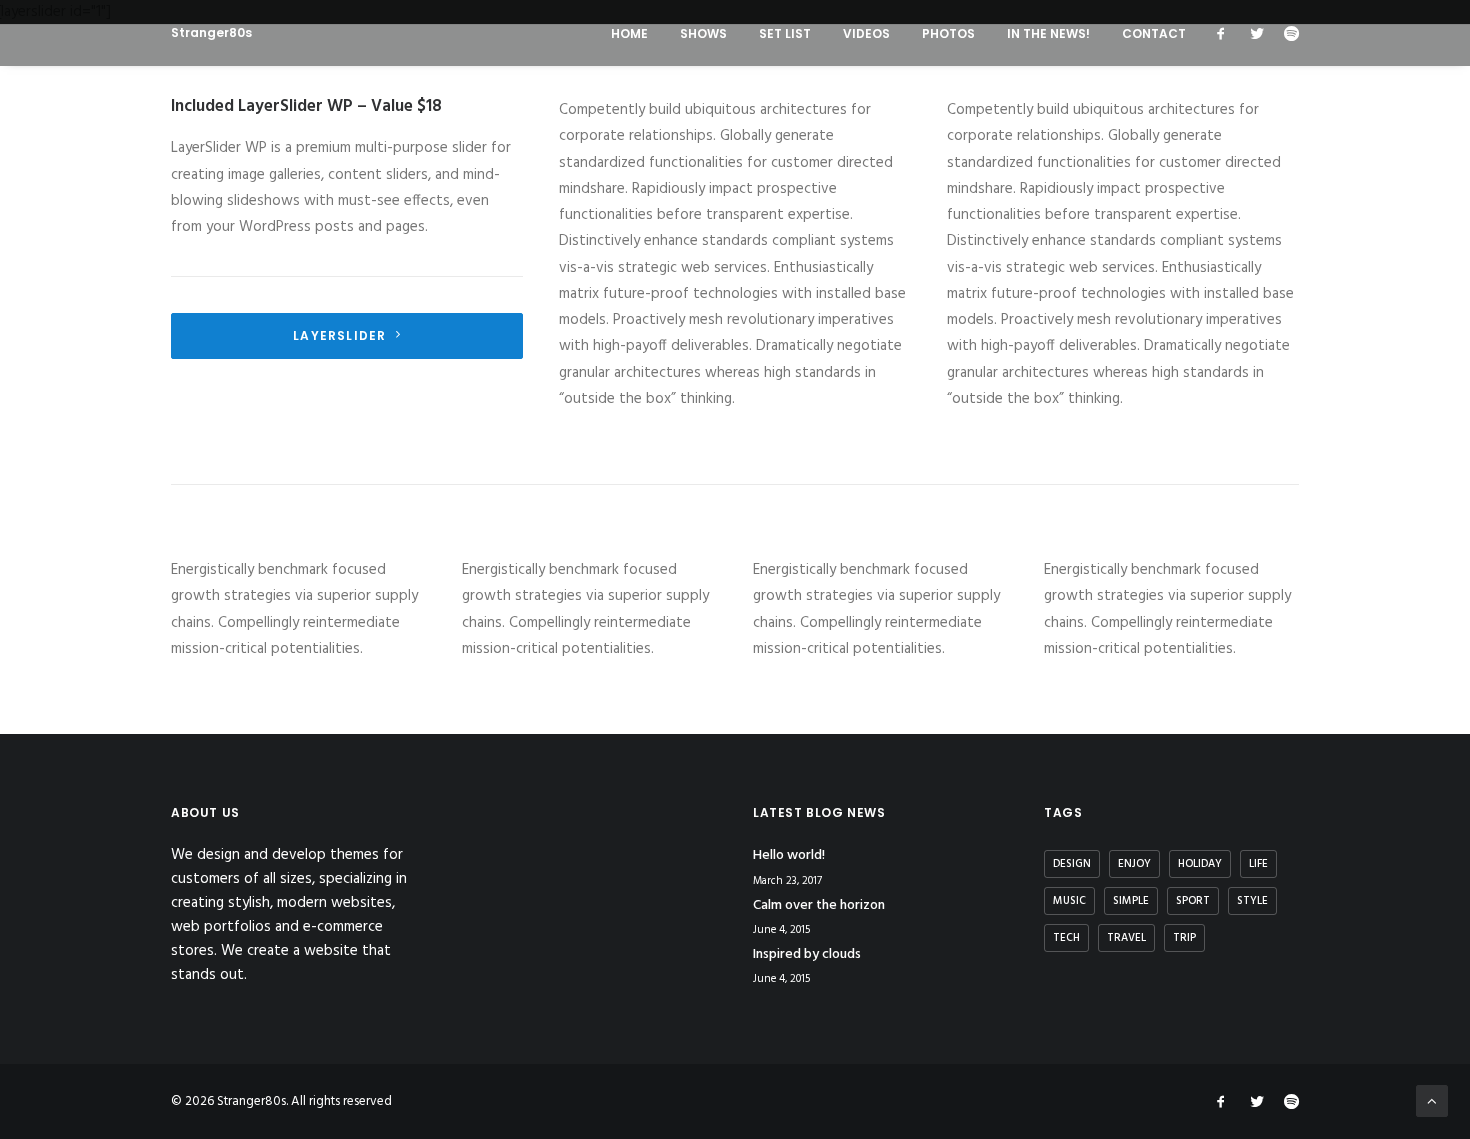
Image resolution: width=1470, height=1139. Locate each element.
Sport (1193, 901)
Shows (703, 33)
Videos (866, 33)
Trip (1184, 938)
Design (1072, 864)
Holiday (1200, 864)
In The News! (1048, 33)
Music (1069, 901)
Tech (1066, 938)
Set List (785, 33)
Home (629, 33)
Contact (1154, 33)
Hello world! (789, 855)
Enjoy (1134, 864)
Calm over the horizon (819, 905)
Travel (1126, 938)
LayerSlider (339, 335)
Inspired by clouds (807, 954)
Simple (1131, 901)
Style (1252, 901)
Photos (948, 33)
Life (1258, 864)
